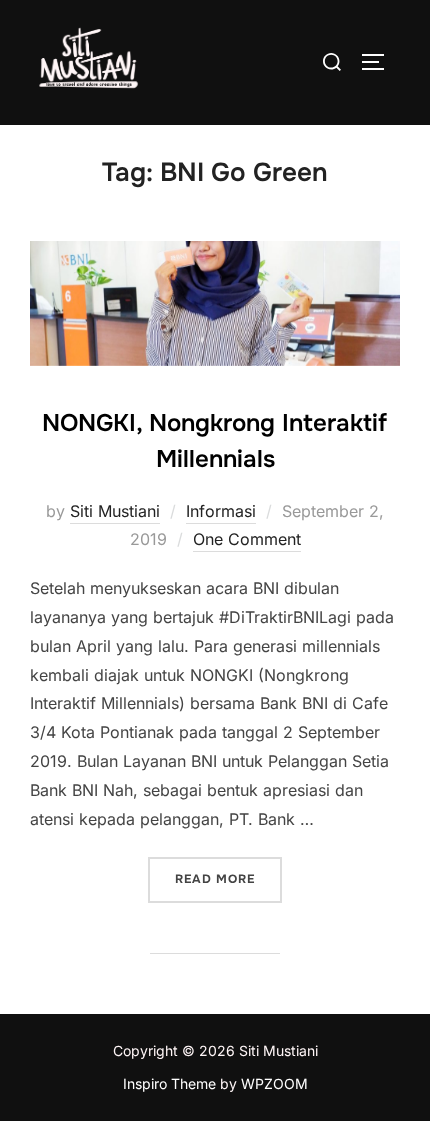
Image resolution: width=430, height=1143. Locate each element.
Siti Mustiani (115, 511)
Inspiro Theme (169, 1083)
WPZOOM (274, 1083)
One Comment (247, 539)
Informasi (221, 511)
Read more (228, 878)
